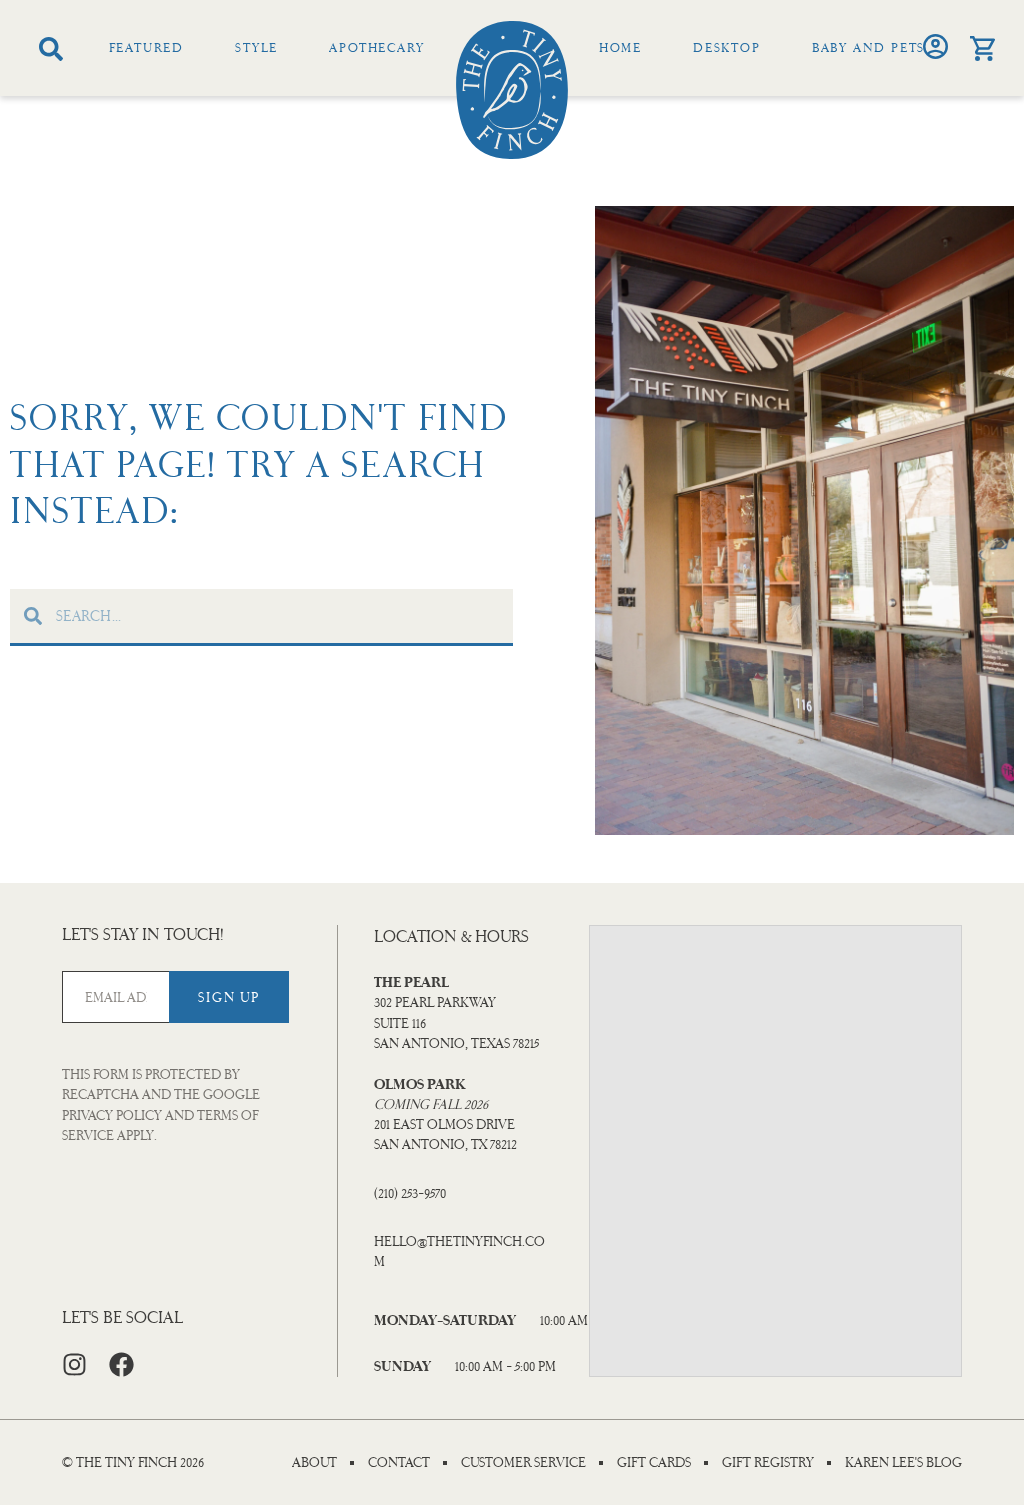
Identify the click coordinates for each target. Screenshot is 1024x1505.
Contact (399, 1463)
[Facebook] (121, 1364)
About (314, 1463)
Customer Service (523, 1463)
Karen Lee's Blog (903, 1463)
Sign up (228, 997)
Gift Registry (768, 1463)
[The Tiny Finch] (512, 90)
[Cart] (982, 48)
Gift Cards (654, 1463)
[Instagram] (74, 1364)
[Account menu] (935, 46)
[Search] (51, 49)
